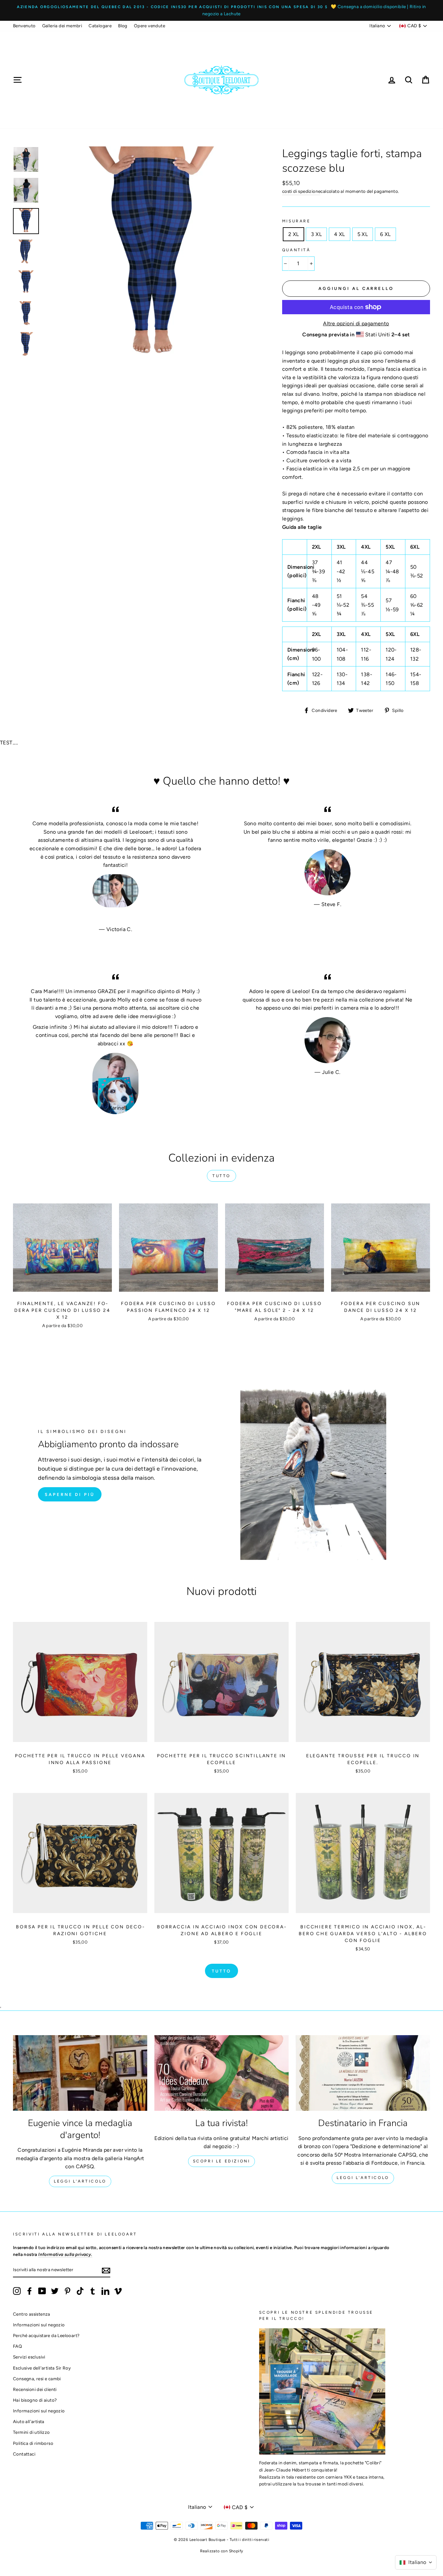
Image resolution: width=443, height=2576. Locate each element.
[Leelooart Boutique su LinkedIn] (105, 2291)
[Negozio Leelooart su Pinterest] (67, 2291)
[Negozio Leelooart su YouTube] (42, 2291)
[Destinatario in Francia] (363, 2073)
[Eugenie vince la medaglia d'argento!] (80, 2073)
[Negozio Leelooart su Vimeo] (118, 2291)
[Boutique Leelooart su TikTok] (80, 2291)
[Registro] (106, 2270)
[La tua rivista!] (221, 2073)
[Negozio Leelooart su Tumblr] (93, 2291)
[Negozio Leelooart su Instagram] (17, 2291)
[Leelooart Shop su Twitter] (55, 2291)
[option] (221, 10)
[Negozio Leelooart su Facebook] (30, 2291)
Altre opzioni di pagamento (356, 324)
